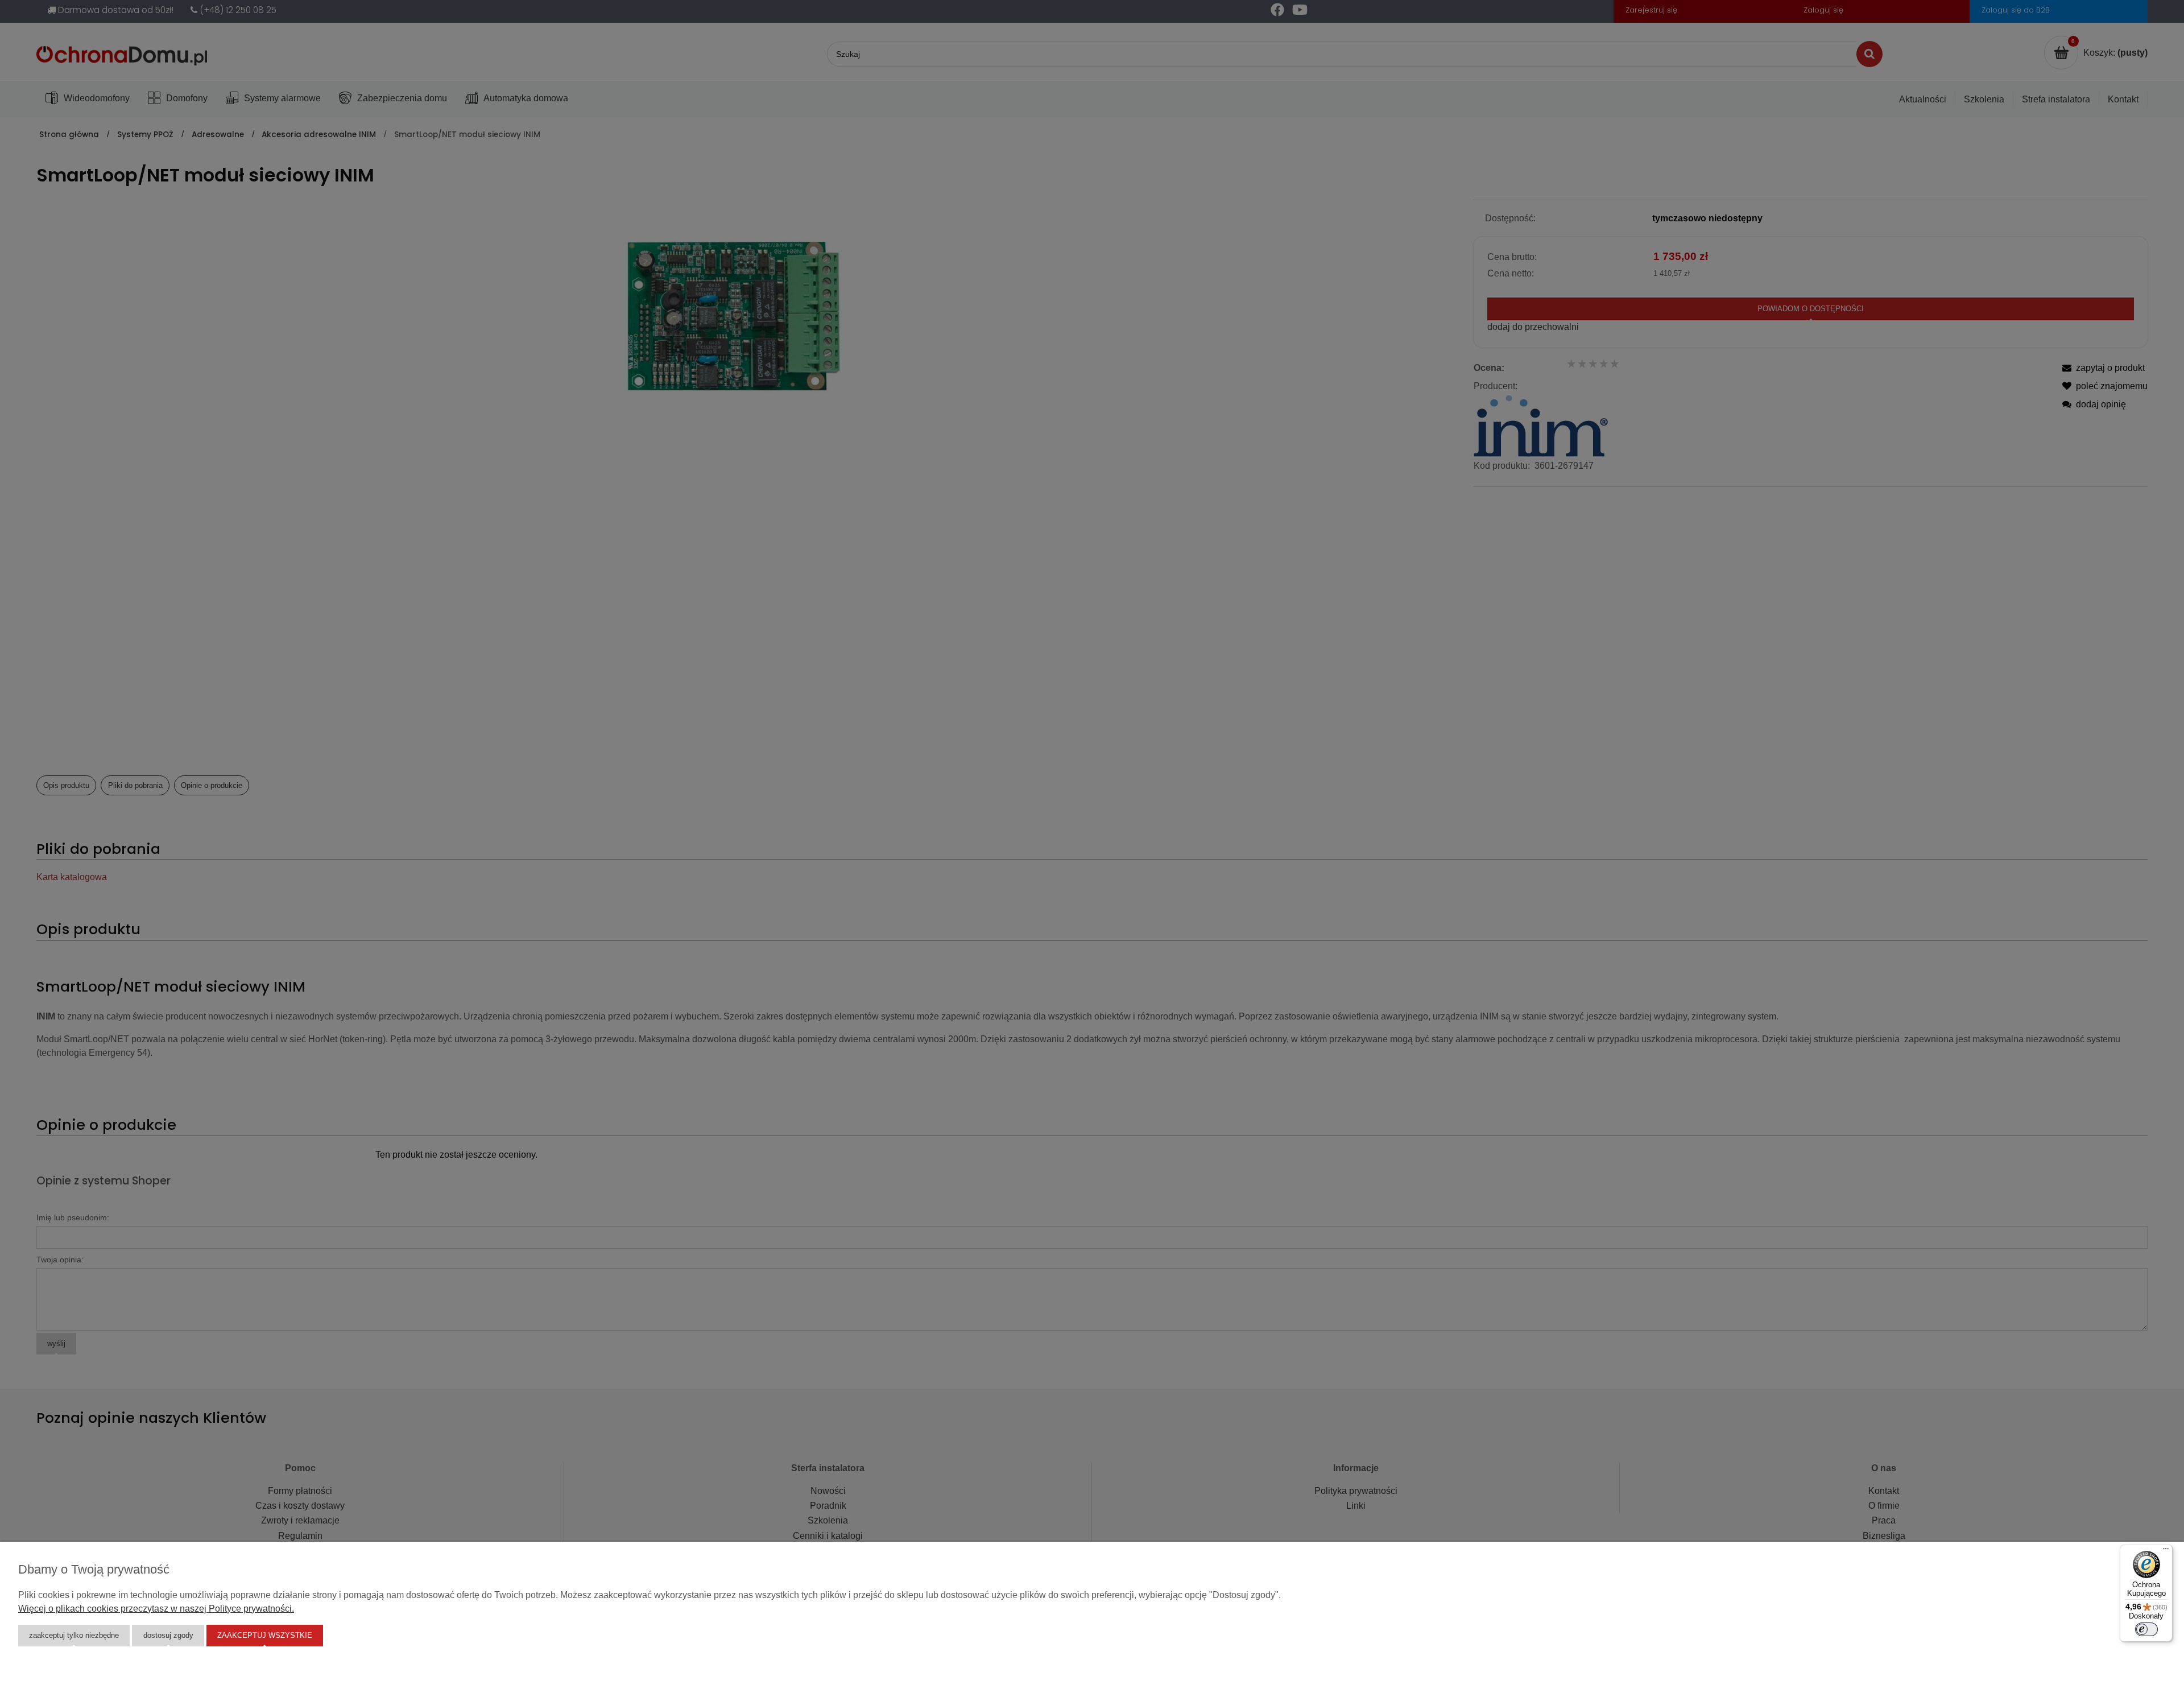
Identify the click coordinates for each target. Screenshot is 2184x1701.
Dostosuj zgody (168, 1635)
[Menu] (2166, 1551)
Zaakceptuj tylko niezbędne (74, 1635)
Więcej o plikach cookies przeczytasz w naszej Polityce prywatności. (156, 1609)
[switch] (2146, 1629)
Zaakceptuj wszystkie (265, 1635)
